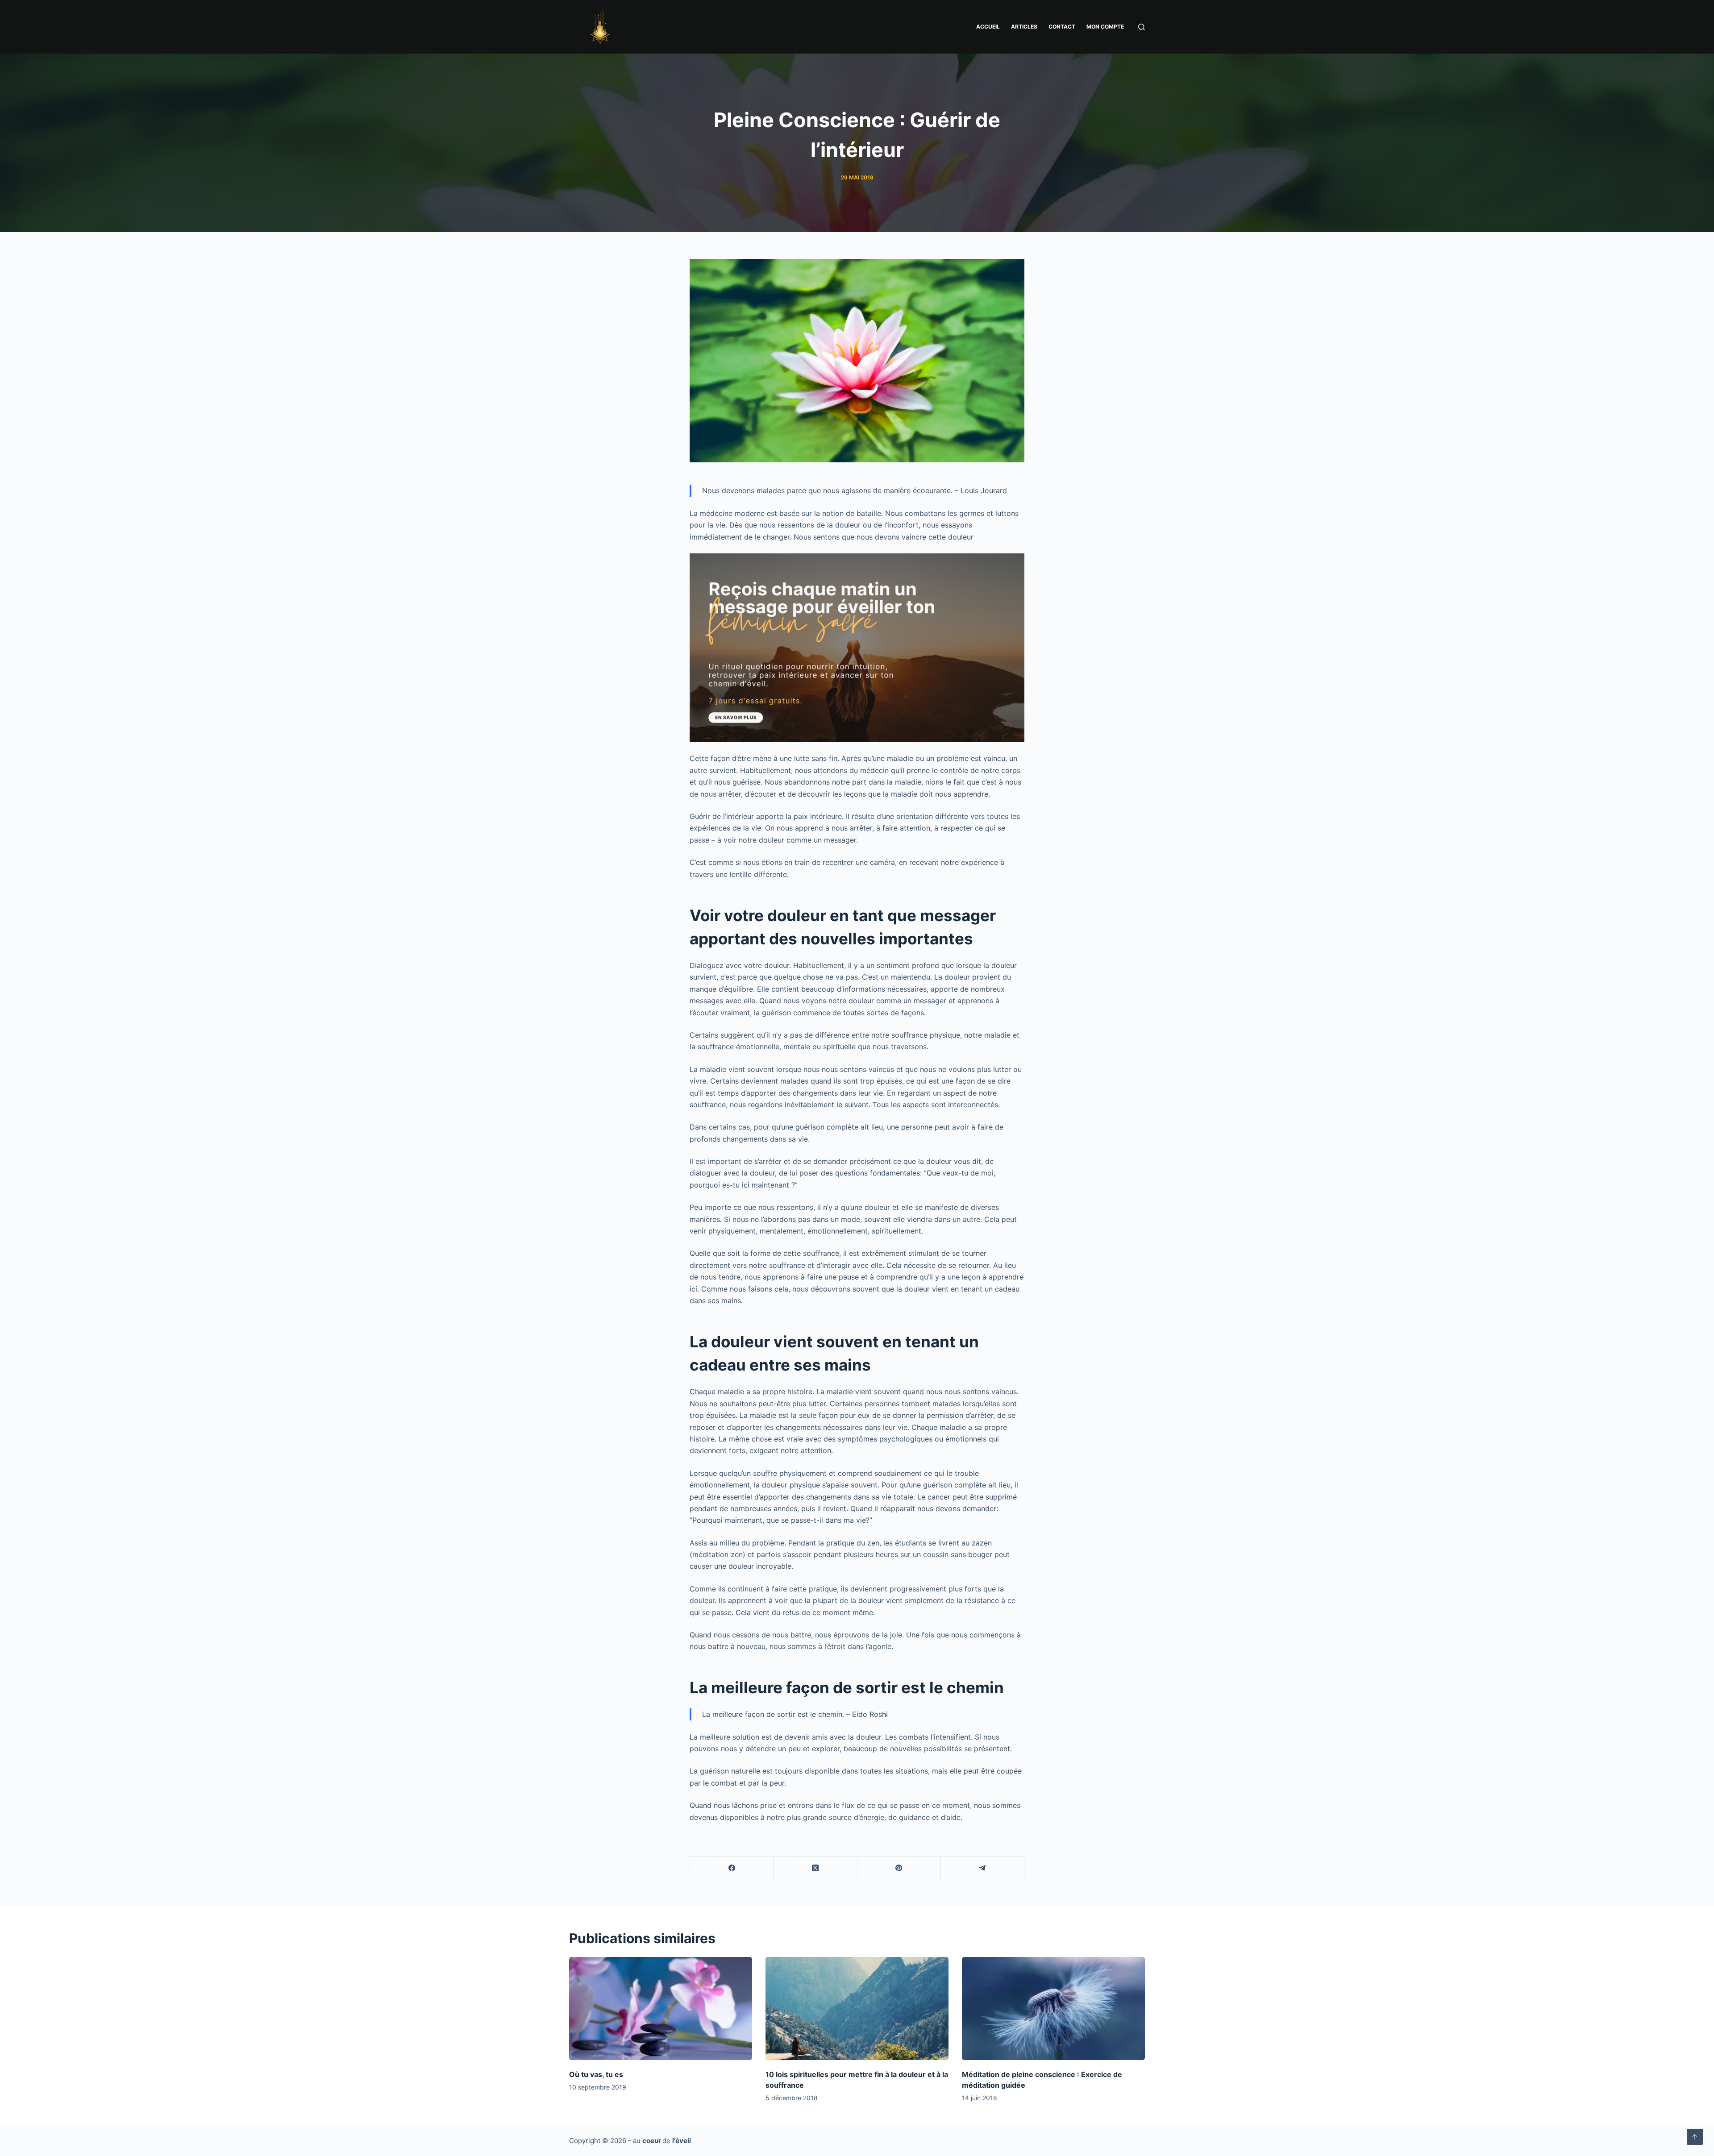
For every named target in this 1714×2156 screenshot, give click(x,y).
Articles (1024, 27)
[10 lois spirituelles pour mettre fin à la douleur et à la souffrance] (857, 2009)
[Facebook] (732, 1868)
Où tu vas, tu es (596, 2074)
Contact (1062, 27)
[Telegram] (983, 1868)
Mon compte (1105, 27)
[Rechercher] (1142, 27)
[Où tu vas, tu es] (661, 2009)
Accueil (988, 27)
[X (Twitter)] (815, 1868)
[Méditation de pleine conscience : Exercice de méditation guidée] (1053, 2009)
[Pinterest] (899, 1868)
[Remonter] (1695, 2137)
